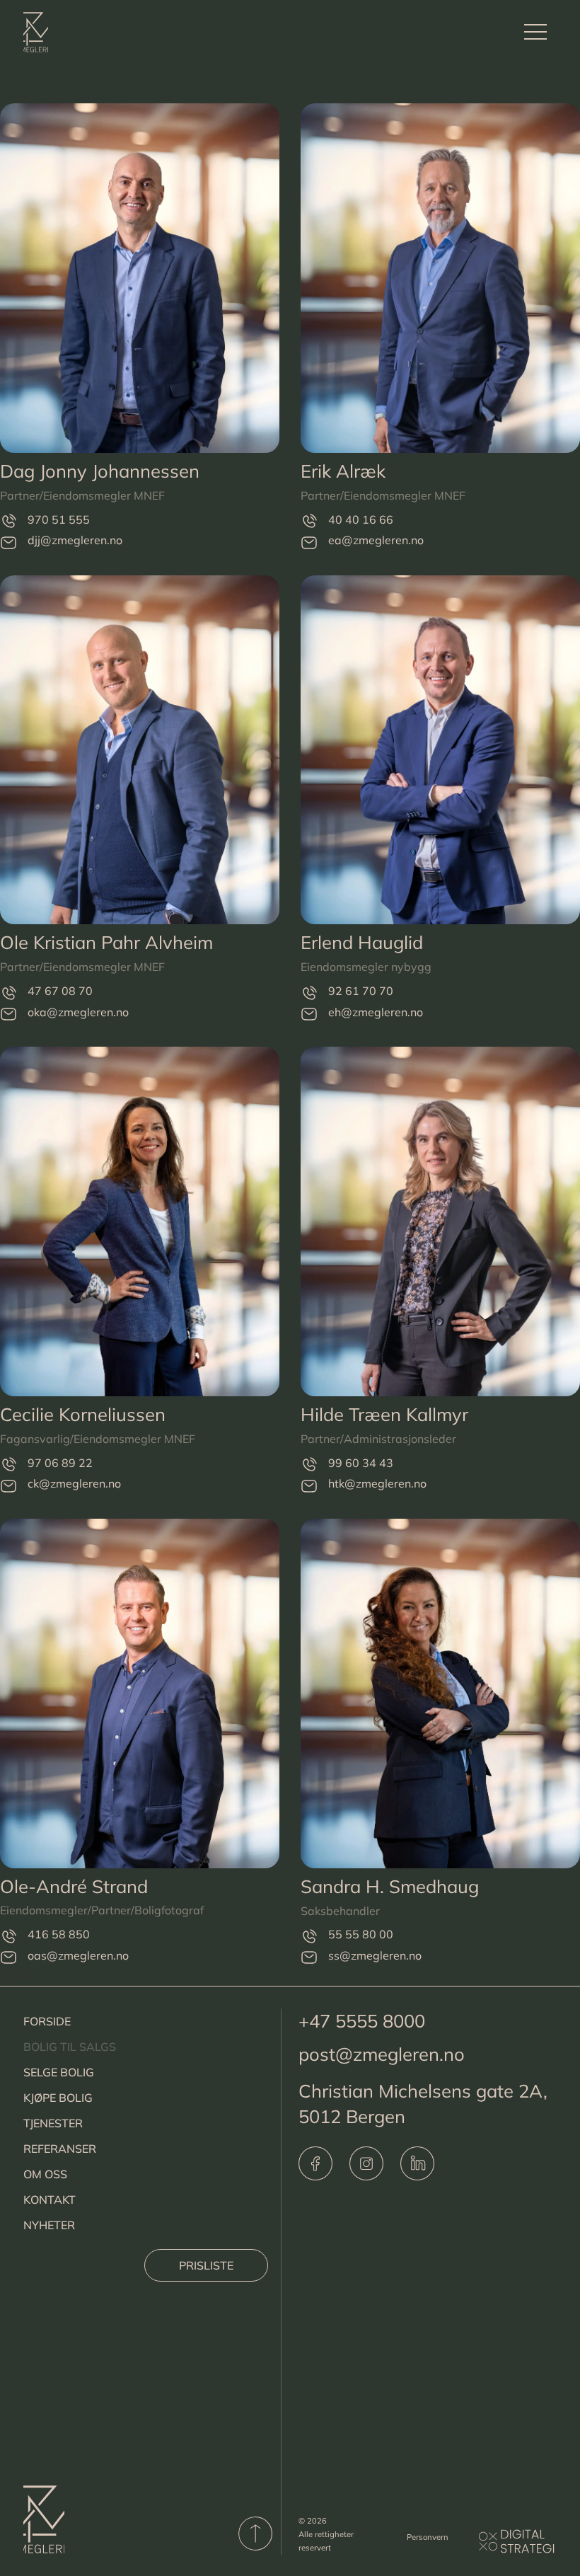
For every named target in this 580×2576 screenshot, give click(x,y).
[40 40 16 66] (309, 521)
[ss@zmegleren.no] (309, 1957)
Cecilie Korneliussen (83, 1414)
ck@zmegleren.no (74, 1483)
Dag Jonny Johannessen (100, 471)
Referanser (60, 2149)
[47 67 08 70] (8, 993)
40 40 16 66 (361, 519)
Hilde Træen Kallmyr (384, 1414)
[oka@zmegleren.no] (8, 1014)
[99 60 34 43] (309, 1465)
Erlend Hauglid (362, 942)
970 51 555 (59, 519)
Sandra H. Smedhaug (390, 1886)
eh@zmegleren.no (376, 1012)
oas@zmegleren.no (78, 1955)
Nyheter (49, 2225)
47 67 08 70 (60, 991)
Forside (47, 2021)
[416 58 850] (8, 1936)
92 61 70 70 (361, 991)
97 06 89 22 (60, 1463)
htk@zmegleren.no (377, 1483)
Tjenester (53, 2123)
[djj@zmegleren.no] (8, 542)
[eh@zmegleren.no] (309, 1014)
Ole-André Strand (74, 1886)
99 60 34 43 (361, 1463)
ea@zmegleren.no (376, 540)
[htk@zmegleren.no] (309, 1485)
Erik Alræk (343, 471)
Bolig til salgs (70, 2047)
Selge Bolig (59, 2072)
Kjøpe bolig (58, 2098)
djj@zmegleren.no (75, 540)
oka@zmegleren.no (78, 1012)
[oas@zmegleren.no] (8, 1957)
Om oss (45, 2174)
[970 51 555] (8, 521)
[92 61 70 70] (309, 993)
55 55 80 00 (361, 1934)
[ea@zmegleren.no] (309, 542)
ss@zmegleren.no (375, 1955)
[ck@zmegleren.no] (8, 1485)
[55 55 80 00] (309, 1937)
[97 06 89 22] (8, 1465)
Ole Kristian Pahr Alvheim (106, 942)
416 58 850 (59, 1934)
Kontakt (50, 2200)
